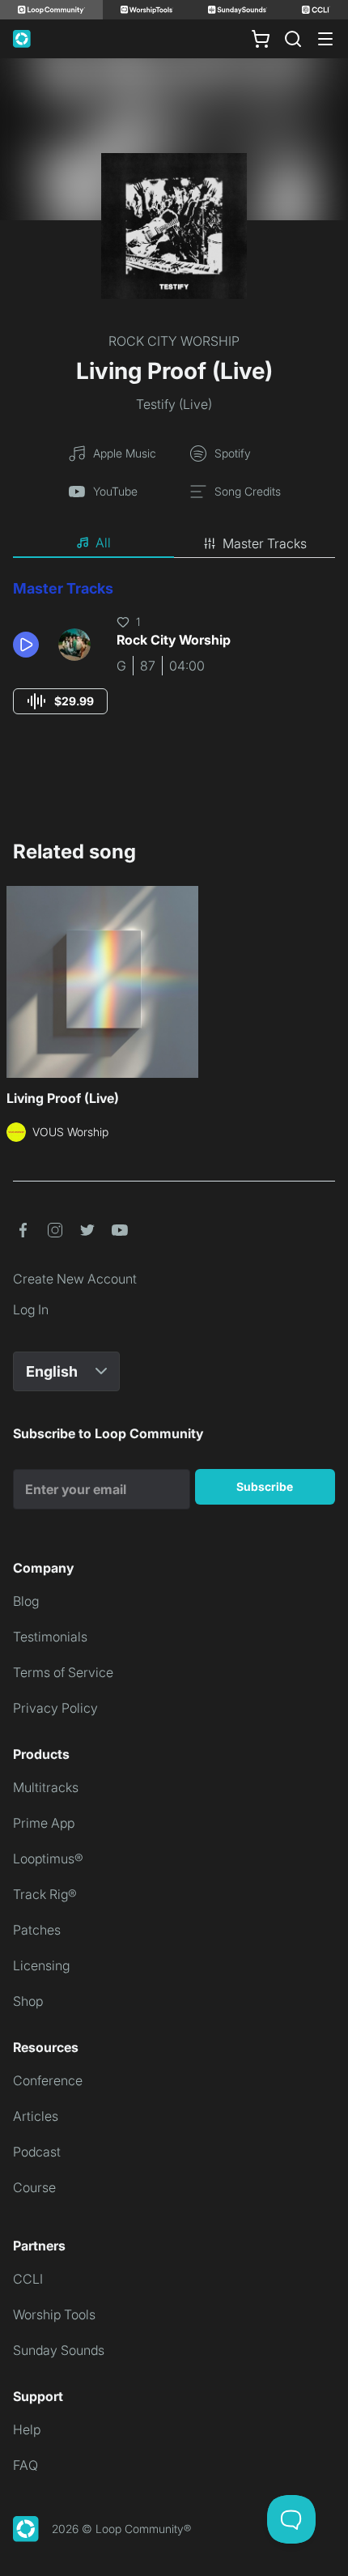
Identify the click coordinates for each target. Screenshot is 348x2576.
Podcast (37, 2152)
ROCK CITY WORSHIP (174, 341)
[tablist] (174, 543)
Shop (28, 2001)
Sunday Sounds (59, 2350)
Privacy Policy (55, 1708)
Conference (48, 2080)
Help (27, 2429)
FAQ (25, 2465)
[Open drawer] (325, 39)
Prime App (44, 1823)
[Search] (293, 39)
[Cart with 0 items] (261, 39)
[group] (60, 701)
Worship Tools (54, 2314)
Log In (31, 1309)
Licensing (41, 1965)
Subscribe (265, 1486)
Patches (37, 1930)
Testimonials (50, 1637)
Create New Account (75, 1279)
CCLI (28, 2279)
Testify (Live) (174, 404)
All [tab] (103, 543)
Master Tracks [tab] (265, 543)
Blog (26, 1601)
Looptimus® (48, 1859)
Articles (36, 2116)
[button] (29, 645)
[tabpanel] (174, 662)
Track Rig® (45, 1894)
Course (34, 2187)
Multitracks (46, 1787)
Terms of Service (63, 1672)
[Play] (26, 645)
